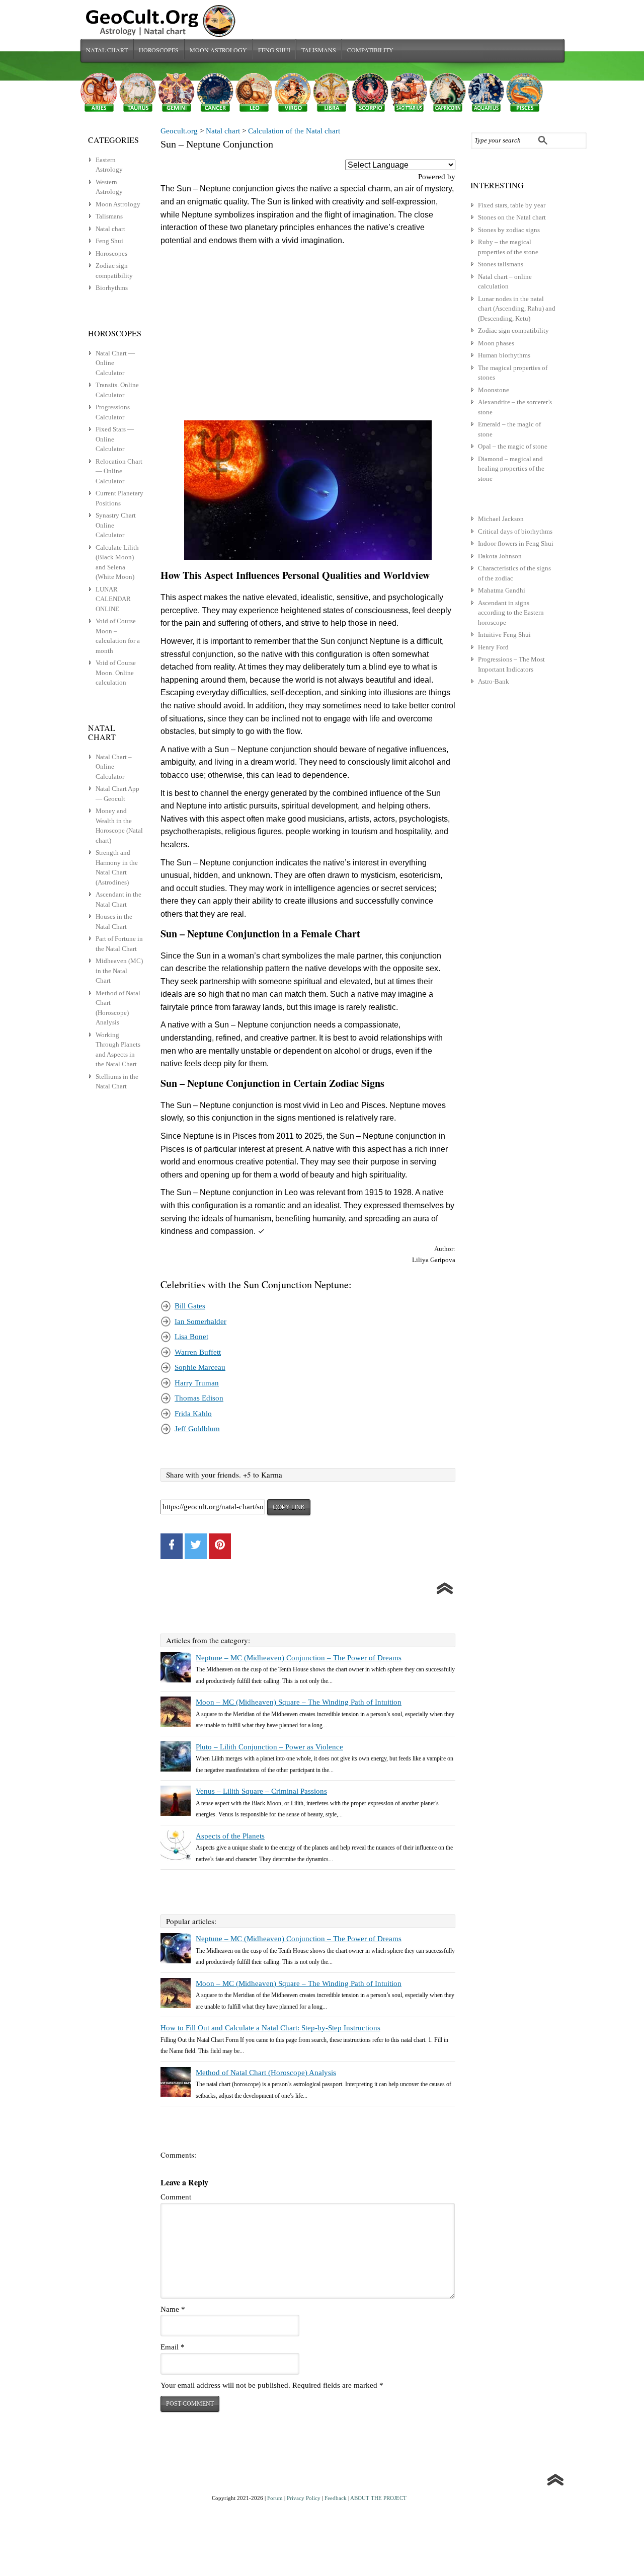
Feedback (336, 2498)
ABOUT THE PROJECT (378, 2498)
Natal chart (107, 50)
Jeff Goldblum (197, 1429)
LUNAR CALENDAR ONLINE (113, 599)
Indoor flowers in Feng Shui (516, 543)
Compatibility (370, 50)
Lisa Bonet (191, 1337)
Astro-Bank (494, 681)
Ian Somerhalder (200, 1321)
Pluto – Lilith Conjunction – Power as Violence (269, 1747)
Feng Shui (274, 50)
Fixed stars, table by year (512, 205)
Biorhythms (112, 288)
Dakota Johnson (500, 556)
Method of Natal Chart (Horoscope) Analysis (266, 2073)
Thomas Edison (199, 1398)
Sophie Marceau (200, 1367)
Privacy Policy (304, 2498)
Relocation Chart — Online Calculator (119, 471)
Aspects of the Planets (230, 1836)
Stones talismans (501, 264)
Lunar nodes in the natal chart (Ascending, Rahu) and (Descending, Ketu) (517, 309)
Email (173, 2347)
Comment (176, 2197)
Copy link (289, 1507)
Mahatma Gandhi (502, 590)
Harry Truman (197, 1383)
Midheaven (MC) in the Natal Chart (119, 971)
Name (173, 2309)
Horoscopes (159, 50)
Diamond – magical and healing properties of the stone (511, 469)
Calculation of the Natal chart (294, 131)
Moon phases (496, 343)
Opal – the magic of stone (513, 446)
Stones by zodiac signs (509, 230)
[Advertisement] (308, 334)
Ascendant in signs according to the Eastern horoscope (511, 613)
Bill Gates (190, 1306)
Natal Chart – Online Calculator (114, 767)
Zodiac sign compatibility (513, 330)
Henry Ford (493, 647)
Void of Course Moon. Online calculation (116, 673)
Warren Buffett (198, 1352)
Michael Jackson (501, 519)
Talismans (319, 50)
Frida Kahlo (193, 1414)
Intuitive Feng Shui (504, 635)
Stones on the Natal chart (512, 217)
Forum (275, 2498)
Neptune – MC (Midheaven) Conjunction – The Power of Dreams (299, 1658)
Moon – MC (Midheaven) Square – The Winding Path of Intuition (299, 1702)
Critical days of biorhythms (515, 531)
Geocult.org (179, 131)
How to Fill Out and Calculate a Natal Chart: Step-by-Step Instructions (270, 2028)
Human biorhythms (504, 355)
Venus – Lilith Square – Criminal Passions (261, 1791)
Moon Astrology (218, 50)
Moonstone (494, 390)
